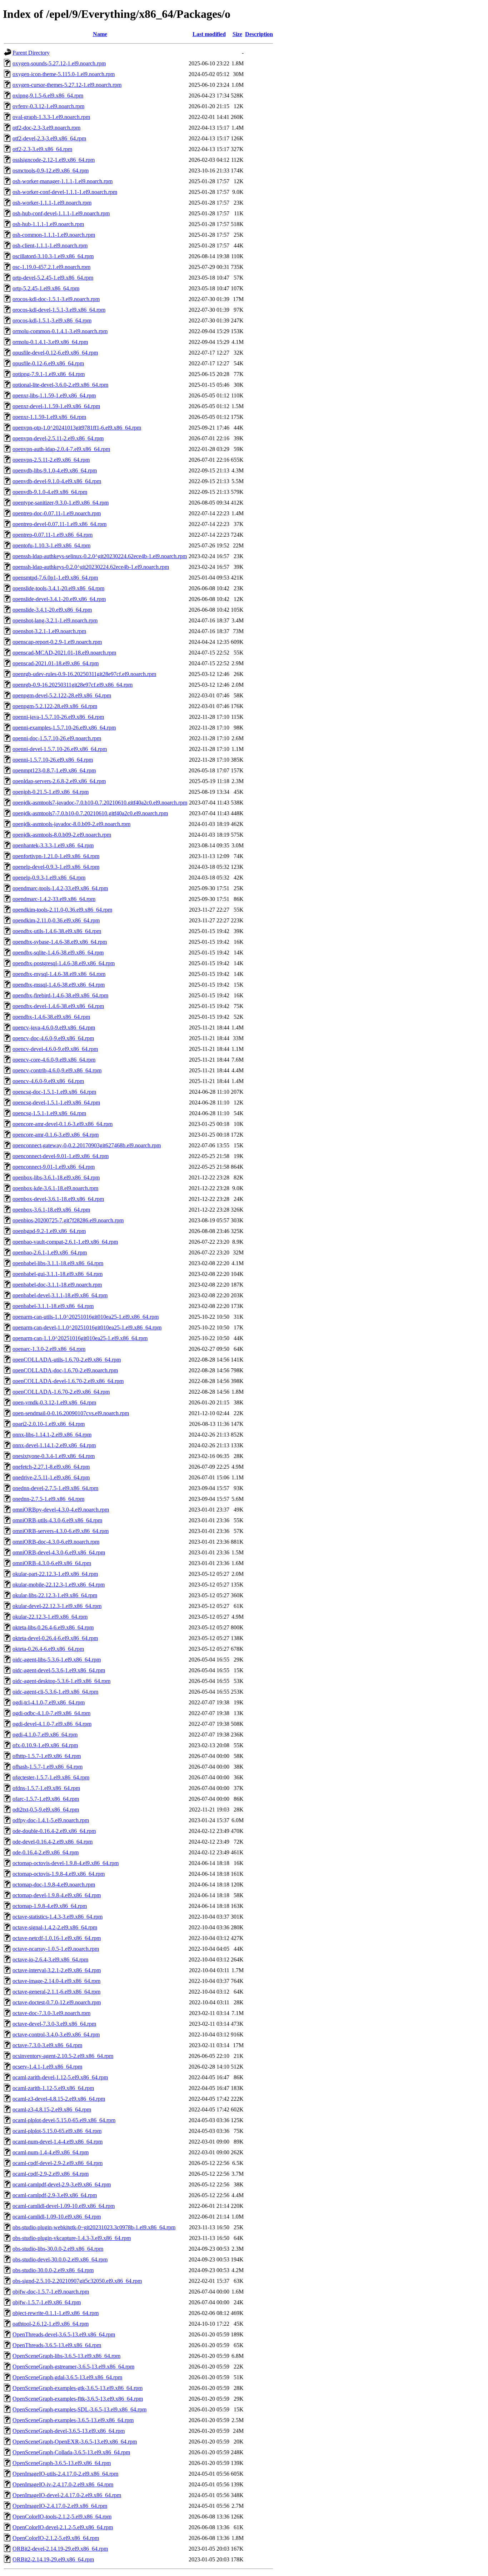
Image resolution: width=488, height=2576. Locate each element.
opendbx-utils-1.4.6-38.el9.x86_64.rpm (57, 931)
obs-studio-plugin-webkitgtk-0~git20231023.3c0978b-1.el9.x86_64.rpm (94, 2227)
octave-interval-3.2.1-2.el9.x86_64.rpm (57, 1970)
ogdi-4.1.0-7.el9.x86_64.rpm (45, 1735)
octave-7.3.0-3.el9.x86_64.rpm (47, 2045)
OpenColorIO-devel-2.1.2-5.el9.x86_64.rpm (63, 2527)
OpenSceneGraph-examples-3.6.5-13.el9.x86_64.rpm (73, 2420)
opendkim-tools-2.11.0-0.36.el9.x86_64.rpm (62, 910)
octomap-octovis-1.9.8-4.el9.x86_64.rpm (59, 1874)
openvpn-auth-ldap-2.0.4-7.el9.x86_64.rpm (61, 449)
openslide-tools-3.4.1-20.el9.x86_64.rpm (58, 588)
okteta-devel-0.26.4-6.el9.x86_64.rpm (55, 1638)
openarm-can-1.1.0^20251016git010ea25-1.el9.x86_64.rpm (80, 1338)
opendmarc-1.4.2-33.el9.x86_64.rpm (54, 899)
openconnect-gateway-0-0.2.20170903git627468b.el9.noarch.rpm (87, 1145)
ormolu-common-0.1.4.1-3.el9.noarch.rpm (60, 331)
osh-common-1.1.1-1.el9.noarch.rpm (54, 235)
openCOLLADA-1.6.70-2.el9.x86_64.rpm (61, 1392)
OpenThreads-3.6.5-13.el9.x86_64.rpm (57, 2345)
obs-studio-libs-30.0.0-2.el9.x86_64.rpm (58, 2249)
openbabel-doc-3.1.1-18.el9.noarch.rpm (57, 1285)
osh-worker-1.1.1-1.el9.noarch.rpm (52, 203)
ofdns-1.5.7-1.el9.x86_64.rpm (46, 1788)
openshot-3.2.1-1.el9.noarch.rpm (49, 631)
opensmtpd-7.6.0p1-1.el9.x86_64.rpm (55, 578)
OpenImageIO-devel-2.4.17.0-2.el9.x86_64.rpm (67, 2495)
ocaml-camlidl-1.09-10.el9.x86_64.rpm (57, 2217)
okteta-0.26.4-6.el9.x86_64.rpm (48, 1649)
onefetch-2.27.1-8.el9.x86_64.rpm (51, 1467)
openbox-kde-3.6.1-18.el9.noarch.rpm (55, 1188)
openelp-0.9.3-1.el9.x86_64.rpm (49, 878)
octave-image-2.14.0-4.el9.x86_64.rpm (56, 1981)
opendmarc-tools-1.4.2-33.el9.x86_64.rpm (60, 888)
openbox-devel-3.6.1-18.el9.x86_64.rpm (58, 1199)
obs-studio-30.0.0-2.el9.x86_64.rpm (53, 2270)
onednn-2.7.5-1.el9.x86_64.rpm (48, 1499)
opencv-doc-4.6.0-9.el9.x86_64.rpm (53, 1038)
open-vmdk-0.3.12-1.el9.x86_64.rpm (54, 1402)
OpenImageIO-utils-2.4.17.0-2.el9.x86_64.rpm (65, 2474)
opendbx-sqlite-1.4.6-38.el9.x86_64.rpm (58, 953)
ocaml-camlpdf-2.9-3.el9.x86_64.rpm (55, 2195)
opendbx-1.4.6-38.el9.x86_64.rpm (51, 1017)
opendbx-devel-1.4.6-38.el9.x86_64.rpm (58, 1006)
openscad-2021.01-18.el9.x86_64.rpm (56, 663)
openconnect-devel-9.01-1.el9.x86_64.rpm (61, 1156)
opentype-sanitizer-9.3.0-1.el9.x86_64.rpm (61, 503)
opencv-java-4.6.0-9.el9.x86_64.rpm (54, 1028)
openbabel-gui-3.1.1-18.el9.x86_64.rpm (58, 1274)
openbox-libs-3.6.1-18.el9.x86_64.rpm (56, 1177)
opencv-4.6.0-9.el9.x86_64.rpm (48, 1081)
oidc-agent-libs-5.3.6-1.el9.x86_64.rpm (57, 1660)
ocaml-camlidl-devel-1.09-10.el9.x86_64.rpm (64, 2206)
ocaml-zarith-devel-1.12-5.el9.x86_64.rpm (60, 2077)
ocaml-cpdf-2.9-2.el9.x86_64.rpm (51, 2174)
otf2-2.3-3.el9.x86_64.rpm (42, 149)
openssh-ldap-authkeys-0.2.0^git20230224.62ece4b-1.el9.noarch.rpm (91, 567)
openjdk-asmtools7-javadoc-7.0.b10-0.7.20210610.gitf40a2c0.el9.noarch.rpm (100, 803)
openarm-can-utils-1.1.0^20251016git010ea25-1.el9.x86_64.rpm (86, 1317)
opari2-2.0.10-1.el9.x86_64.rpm (49, 1424)
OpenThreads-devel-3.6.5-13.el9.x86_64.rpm (64, 2334)
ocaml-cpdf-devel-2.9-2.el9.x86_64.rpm (58, 2163)
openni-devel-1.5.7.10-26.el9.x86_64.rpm (60, 749)
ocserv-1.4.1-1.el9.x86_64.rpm (47, 2067)
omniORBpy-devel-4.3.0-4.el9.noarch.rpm (61, 1510)
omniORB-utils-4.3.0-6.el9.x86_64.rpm (57, 1520)
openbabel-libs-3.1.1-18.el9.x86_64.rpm (58, 1263)
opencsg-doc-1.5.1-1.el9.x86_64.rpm (54, 1092)
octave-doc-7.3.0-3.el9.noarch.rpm (51, 2013)
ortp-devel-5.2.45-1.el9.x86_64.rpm (53, 278)
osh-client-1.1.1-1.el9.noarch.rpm (50, 245)
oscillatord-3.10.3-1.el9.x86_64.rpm (53, 256)
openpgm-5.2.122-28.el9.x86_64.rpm (55, 706)
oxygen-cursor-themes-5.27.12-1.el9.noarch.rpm (67, 85)
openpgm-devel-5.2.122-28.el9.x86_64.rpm (62, 695)
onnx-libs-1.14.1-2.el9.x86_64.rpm (52, 1435)
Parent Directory (31, 53)
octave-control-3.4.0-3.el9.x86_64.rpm (56, 2034)
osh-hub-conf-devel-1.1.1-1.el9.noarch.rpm (61, 213)
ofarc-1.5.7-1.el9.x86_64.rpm (46, 1799)
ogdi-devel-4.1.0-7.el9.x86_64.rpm (52, 1724)
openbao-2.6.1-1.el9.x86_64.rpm (50, 1252)
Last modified (209, 34)
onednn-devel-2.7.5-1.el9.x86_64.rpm (55, 1488)
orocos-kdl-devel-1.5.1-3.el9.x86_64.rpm (59, 310)
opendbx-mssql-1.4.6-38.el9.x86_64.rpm (59, 985)
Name (100, 34)
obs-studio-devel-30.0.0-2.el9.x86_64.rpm (60, 2259)
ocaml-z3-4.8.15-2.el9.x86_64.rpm (52, 2109)
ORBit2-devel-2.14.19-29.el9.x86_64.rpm (60, 2549)
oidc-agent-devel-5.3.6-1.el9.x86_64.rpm (59, 1670)
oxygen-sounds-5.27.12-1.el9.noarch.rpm (59, 63)
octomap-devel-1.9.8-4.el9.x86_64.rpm (57, 1895)
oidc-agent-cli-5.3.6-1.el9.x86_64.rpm (55, 1692)
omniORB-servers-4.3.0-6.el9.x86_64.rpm (61, 1531)
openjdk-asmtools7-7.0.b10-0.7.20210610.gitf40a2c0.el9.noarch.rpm (90, 813)
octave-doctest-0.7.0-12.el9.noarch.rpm (57, 2002)
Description (259, 34)
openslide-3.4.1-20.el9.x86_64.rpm (52, 610)
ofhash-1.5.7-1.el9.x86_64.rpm (48, 1767)
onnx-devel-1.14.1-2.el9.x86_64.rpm (54, 1445)
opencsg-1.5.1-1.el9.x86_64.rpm (49, 1113)
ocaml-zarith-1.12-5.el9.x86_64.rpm (53, 2088)
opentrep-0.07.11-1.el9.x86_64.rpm (53, 535)
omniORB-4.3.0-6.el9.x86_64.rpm (52, 1563)
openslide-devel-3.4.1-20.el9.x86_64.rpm (59, 599)
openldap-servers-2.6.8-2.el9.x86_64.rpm (59, 781)
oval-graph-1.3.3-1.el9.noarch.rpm (51, 117)
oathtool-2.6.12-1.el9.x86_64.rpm (51, 2324)
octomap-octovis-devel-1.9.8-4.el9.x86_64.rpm (66, 1863)
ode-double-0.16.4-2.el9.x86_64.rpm (54, 1831)
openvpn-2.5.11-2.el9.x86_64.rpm (51, 460)
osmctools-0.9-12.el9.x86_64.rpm (51, 171)
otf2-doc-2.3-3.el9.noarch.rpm (46, 128)
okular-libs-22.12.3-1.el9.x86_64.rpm (55, 1595)
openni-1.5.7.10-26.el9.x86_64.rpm (53, 760)
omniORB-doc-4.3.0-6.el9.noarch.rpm (56, 1542)
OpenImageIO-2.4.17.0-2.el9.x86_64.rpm (60, 2506)
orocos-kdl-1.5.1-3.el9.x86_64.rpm (52, 320)
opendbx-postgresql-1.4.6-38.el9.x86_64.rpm (64, 963)
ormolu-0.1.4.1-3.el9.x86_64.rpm (50, 342)
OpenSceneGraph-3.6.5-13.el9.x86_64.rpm (62, 2463)
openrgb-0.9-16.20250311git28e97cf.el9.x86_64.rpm (73, 685)
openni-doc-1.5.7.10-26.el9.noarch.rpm (57, 738)
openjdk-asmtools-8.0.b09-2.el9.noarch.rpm (62, 835)
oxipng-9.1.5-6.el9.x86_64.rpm (48, 96)
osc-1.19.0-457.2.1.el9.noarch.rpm (51, 267)
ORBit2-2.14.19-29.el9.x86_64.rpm (53, 2559)
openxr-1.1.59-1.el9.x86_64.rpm (49, 417)
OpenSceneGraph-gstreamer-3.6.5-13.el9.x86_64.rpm (73, 2367)
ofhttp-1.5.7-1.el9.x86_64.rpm (47, 1756)
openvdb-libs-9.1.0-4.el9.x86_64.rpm (55, 470)
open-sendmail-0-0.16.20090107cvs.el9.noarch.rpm (71, 1413)
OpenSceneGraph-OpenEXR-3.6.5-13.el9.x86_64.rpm (75, 2442)
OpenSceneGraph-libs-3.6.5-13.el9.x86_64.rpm (66, 2356)
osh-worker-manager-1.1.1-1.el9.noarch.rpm (63, 181)
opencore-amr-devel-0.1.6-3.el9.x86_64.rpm (63, 1124)
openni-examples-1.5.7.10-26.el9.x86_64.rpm (64, 728)
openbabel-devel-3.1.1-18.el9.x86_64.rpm (60, 1295)
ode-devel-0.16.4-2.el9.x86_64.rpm (53, 1842)
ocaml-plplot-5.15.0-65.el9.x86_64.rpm (57, 2131)
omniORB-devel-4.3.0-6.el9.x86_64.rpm (59, 1552)
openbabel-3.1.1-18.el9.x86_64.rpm (53, 1306)
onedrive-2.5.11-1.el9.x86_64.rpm (51, 1477)
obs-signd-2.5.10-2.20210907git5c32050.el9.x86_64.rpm (77, 2281)
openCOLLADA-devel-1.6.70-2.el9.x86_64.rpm (68, 1381)
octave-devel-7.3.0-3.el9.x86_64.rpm (54, 2024)
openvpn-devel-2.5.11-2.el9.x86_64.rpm (58, 438)
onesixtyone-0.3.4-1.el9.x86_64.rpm (54, 1456)
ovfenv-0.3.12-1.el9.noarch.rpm (48, 106)
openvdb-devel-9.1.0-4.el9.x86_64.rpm (57, 481)
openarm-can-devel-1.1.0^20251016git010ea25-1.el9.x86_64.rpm (87, 1327)
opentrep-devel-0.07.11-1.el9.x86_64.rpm (59, 524)
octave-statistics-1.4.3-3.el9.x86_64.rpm (58, 1917)
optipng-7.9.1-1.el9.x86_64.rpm (49, 374)
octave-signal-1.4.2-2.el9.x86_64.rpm (55, 1927)
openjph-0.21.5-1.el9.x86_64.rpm (51, 792)
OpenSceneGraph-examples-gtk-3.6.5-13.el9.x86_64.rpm (78, 2388)
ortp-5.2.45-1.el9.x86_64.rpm (46, 288)
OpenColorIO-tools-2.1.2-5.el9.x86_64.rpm (62, 2517)
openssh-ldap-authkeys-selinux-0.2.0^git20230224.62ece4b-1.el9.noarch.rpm (100, 556)
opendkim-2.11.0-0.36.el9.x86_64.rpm (56, 920)
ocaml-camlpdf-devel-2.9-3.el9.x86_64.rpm (62, 2184)
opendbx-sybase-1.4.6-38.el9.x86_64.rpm (60, 942)
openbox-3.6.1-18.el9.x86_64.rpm (51, 1210)
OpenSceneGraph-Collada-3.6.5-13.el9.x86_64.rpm (71, 2452)
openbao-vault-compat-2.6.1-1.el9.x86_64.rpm (65, 1242)
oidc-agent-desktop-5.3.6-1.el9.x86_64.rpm (61, 1681)
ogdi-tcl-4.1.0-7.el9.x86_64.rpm (49, 1702)
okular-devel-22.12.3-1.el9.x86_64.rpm (57, 1606)
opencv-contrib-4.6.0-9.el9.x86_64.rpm (57, 1070)
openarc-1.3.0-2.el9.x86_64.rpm (49, 1349)
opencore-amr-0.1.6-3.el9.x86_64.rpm (56, 1135)
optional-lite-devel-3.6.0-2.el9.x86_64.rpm (60, 385)
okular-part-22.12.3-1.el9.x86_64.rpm (55, 1574)
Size (237, 34)
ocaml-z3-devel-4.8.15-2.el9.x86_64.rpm (59, 2099)
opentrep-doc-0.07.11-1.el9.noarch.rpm (57, 513)
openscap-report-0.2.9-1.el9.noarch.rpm (57, 642)
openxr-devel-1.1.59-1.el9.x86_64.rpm (56, 406)
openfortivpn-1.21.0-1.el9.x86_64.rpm (56, 856)
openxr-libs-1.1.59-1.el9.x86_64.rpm (54, 395)
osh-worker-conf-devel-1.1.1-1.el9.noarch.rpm (65, 192)
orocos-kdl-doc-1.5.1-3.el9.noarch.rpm (56, 299)
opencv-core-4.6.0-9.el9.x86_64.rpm (54, 1060)
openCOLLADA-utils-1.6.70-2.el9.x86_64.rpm (67, 1360)
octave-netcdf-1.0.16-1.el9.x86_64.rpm (57, 1938)
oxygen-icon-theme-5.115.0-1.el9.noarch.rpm (64, 74)
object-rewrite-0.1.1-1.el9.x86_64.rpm (56, 2313)
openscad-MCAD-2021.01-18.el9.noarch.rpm (64, 653)
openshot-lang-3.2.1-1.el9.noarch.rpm (55, 620)
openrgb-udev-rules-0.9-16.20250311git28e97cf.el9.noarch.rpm (84, 674)
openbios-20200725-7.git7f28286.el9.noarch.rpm (68, 1220)
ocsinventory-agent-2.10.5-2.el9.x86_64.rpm (63, 2056)
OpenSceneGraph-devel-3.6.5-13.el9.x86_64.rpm (69, 2431)
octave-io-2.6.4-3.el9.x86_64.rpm (50, 1959)
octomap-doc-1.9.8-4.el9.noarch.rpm (54, 1885)
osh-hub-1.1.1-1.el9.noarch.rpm (48, 224)
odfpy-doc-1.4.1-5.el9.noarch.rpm (51, 1820)
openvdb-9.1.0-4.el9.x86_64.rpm (50, 492)
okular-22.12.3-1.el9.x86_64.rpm (50, 1617)
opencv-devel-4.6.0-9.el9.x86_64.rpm (55, 1049)
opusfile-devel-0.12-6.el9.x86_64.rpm (55, 353)
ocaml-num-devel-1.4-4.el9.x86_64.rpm (58, 2142)
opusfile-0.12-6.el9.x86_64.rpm (48, 363)
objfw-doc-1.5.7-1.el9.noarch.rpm (51, 2292)
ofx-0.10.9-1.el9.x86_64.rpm (45, 1745)
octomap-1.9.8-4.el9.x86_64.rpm (50, 1906)
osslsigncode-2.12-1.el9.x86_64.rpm (54, 160)
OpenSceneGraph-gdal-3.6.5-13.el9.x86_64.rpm (67, 2377)
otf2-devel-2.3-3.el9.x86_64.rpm (49, 138)
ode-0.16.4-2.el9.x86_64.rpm (46, 1852)
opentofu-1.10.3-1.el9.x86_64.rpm (51, 545)
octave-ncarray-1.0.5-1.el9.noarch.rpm (56, 1949)
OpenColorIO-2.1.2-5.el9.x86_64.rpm (56, 2538)
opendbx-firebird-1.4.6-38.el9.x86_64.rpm (60, 995)
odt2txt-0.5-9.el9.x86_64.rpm (46, 1810)
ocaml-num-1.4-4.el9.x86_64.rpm (51, 2152)
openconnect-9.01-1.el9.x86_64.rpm (54, 1167)
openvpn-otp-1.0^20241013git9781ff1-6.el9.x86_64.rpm (77, 428)
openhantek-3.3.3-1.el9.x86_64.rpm (53, 845)
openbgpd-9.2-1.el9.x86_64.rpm (49, 1231)
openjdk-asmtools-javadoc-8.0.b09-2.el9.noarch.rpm (71, 824)
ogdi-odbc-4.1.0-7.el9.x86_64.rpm (51, 1713)
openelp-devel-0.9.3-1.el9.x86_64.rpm (56, 867)
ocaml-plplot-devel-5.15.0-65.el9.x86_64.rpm (64, 2120)
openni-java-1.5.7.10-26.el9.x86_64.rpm (58, 717)
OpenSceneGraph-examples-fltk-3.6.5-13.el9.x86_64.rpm (78, 2399)
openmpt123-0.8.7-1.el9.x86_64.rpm (54, 770)
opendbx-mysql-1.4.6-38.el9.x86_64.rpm (59, 974)
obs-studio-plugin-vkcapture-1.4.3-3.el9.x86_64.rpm (72, 2238)
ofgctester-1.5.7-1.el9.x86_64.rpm (51, 1777)
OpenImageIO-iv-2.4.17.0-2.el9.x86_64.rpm (63, 2484)
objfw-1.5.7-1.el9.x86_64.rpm (47, 2302)
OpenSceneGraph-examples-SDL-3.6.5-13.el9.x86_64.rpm (79, 2409)
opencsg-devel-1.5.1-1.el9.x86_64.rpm (56, 1102)
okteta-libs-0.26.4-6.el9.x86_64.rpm (53, 1627)
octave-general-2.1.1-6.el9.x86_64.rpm (56, 1992)
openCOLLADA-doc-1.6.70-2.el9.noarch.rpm (65, 1370)
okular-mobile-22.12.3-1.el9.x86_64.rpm (59, 1585)
